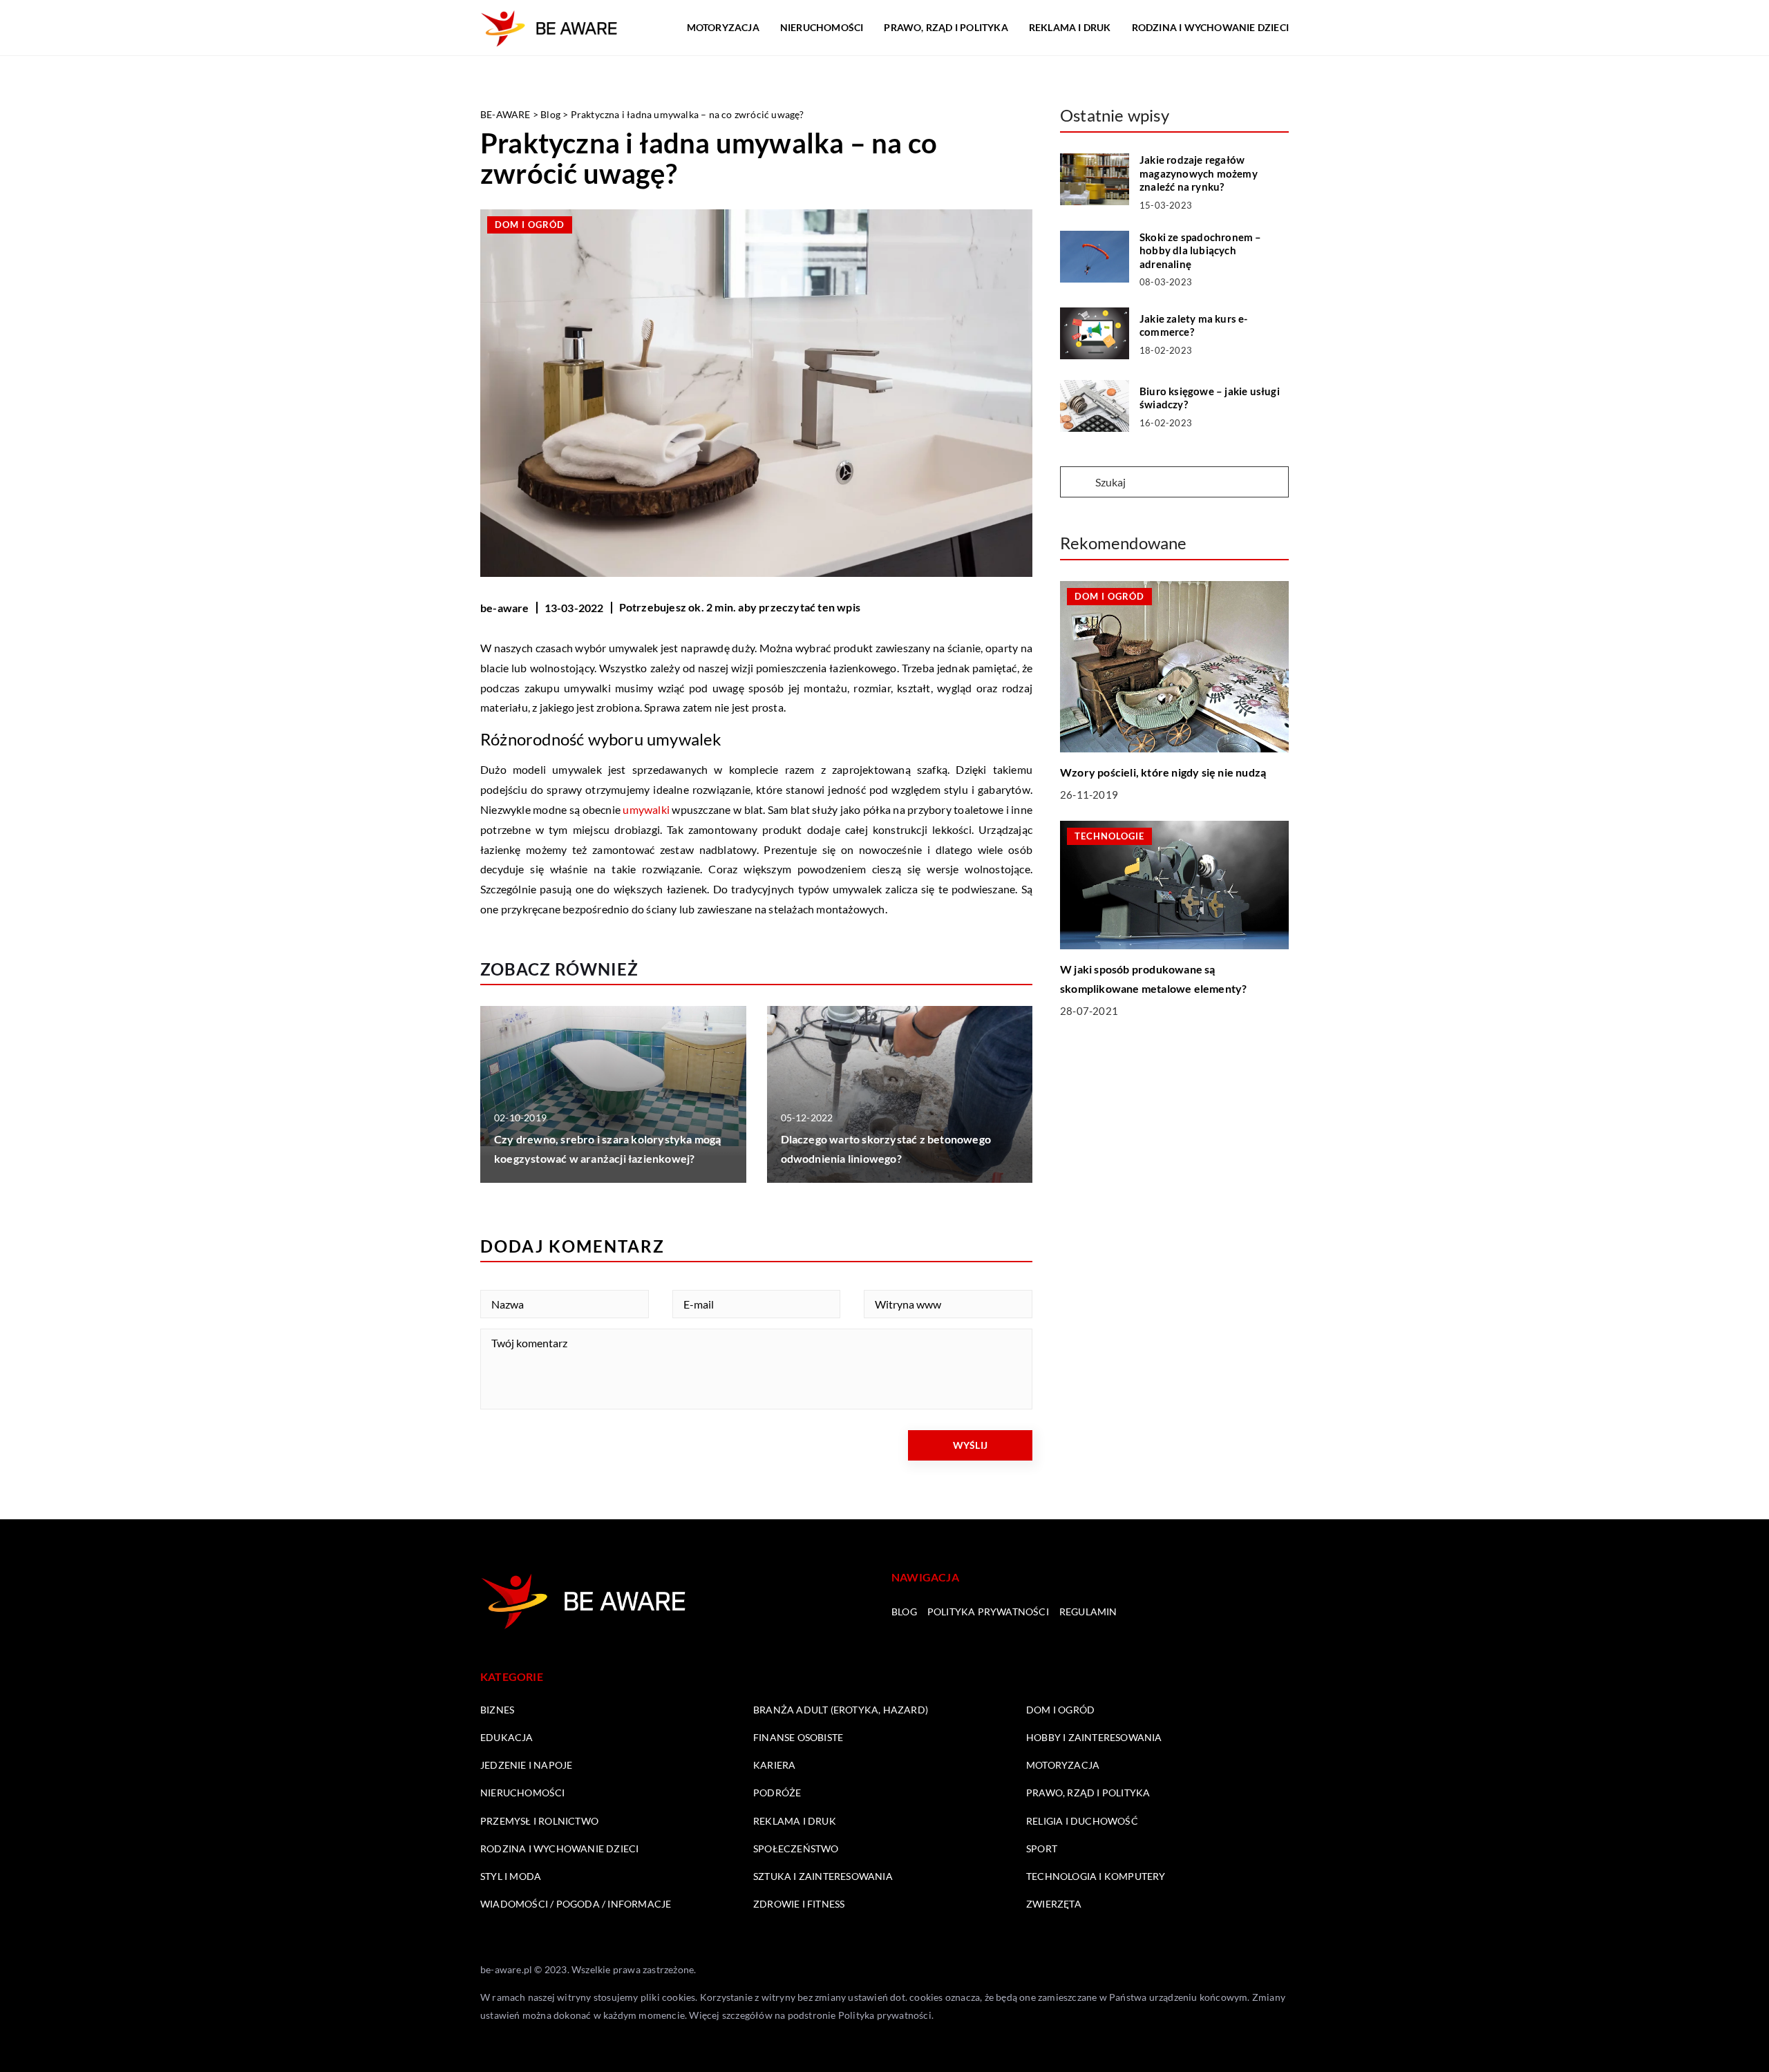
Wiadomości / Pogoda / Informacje (576, 1904)
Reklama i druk (1070, 27)
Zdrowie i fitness (799, 1904)
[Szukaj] (1077, 483)
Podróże (777, 1793)
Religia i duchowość (1082, 1821)
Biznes (497, 1710)
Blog (904, 1612)
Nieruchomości (822, 27)
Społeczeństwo (796, 1848)
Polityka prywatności (988, 1612)
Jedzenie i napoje (526, 1765)
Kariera (774, 1765)
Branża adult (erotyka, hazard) (841, 1710)
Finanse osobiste (798, 1737)
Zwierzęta (1054, 1904)
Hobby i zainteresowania (1094, 1737)
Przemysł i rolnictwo (539, 1821)
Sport (1042, 1848)
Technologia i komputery (1096, 1876)
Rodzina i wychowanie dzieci (1210, 27)
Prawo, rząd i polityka (946, 27)
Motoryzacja (723, 27)
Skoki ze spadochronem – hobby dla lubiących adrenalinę (1201, 250)
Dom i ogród (530, 225)
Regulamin (1088, 1612)
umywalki (646, 809)
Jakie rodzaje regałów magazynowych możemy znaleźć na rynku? (1199, 173)
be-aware (505, 608)
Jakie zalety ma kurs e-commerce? (1194, 325)
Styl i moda (511, 1876)
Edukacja (507, 1737)
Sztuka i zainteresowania (823, 1876)
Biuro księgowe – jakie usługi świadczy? (1210, 398)
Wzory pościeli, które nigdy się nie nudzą (1163, 773)
